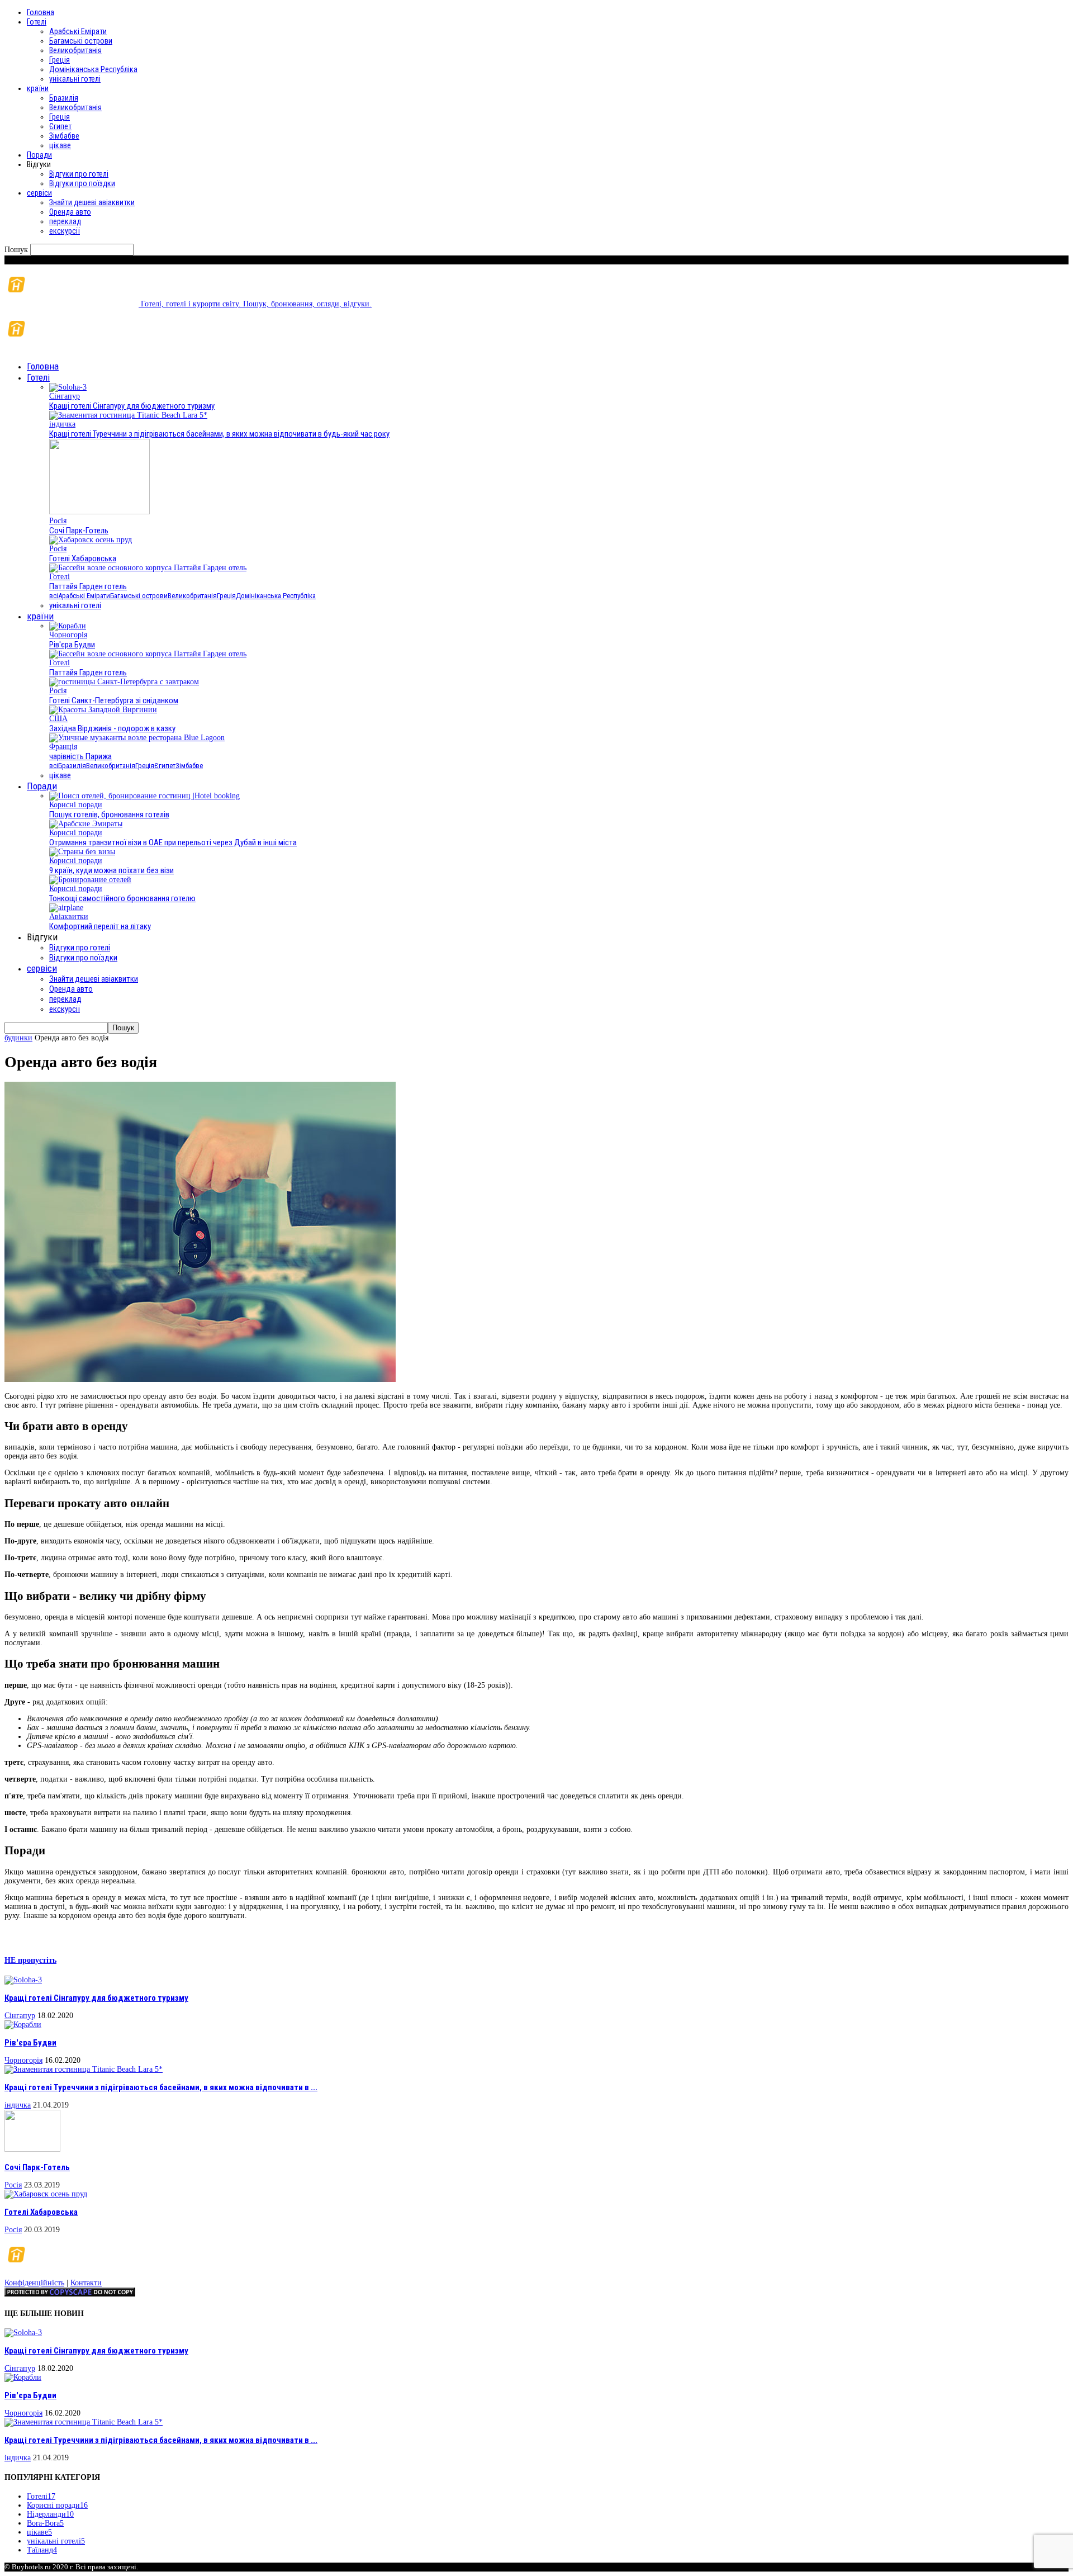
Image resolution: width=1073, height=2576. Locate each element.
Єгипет (60, 126)
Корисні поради (76, 805)
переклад (65, 221)
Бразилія (64, 98)
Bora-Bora (45, 2523)
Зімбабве (64, 136)
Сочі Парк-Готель (79, 531)
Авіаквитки (69, 917)
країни (38, 88)
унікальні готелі (75, 79)
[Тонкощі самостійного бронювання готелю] (90, 880)
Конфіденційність (34, 2283)
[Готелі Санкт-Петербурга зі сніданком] (124, 682)
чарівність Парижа (80, 756)
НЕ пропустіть (30, 1960)
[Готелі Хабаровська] (91, 540)
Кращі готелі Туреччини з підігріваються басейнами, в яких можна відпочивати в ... (161, 2087)
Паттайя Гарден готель (88, 586)
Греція (60, 60)
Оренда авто (70, 212)
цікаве (60, 145)
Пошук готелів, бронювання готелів (109, 815)
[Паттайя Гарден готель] (148, 568)
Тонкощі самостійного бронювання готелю (122, 898)
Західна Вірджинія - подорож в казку (112, 728)
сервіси (39, 193)
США (58, 719)
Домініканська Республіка (93, 69)
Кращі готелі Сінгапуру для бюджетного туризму (132, 406)
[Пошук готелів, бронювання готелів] (144, 796)
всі (54, 596)
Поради (39, 155)
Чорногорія (68, 635)
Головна (41, 12)
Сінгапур (65, 396)
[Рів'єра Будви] (68, 626)
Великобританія (75, 50)
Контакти (86, 2283)
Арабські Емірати (78, 31)
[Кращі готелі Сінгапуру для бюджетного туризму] (68, 387)
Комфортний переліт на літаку (100, 926)
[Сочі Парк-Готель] (99, 512)
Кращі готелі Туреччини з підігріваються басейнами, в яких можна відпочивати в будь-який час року (219, 434)
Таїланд (42, 2550)
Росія (58, 521)
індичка (62, 424)
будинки (18, 1038)
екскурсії (65, 231)
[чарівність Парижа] (137, 738)
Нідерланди (50, 2514)
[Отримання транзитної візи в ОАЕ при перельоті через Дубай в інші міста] (86, 824)
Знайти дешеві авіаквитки (92, 202)
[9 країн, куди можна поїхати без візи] (82, 852)
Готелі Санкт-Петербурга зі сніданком (114, 700)
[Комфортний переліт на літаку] (66, 908)
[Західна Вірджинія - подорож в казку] (103, 710)
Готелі (37, 22)
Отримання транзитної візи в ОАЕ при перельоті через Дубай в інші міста (173, 842)
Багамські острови (81, 41)
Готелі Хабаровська (83, 558)
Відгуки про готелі (79, 174)
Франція (63, 747)
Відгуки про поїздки (82, 183)
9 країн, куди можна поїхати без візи (111, 870)
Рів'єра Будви (72, 645)
